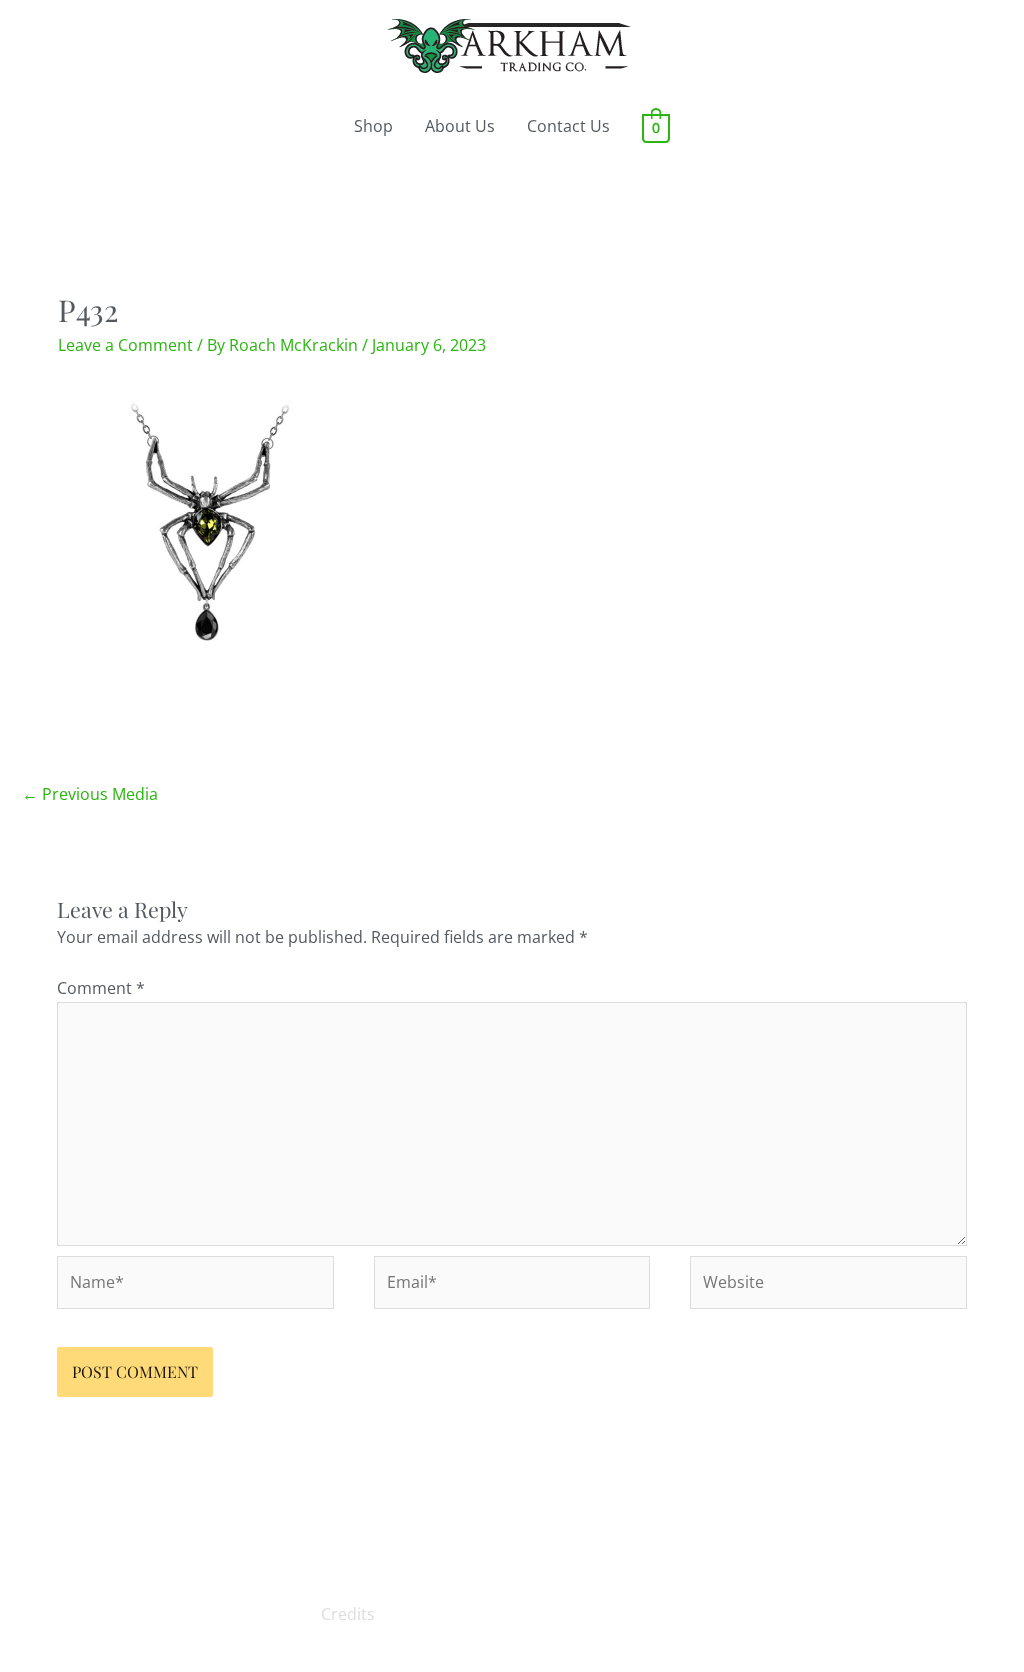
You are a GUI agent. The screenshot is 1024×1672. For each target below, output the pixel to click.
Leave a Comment (125, 345)
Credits (348, 1614)
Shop (373, 126)
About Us (460, 126)
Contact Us (568, 126)
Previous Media (90, 794)
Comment (101, 988)
